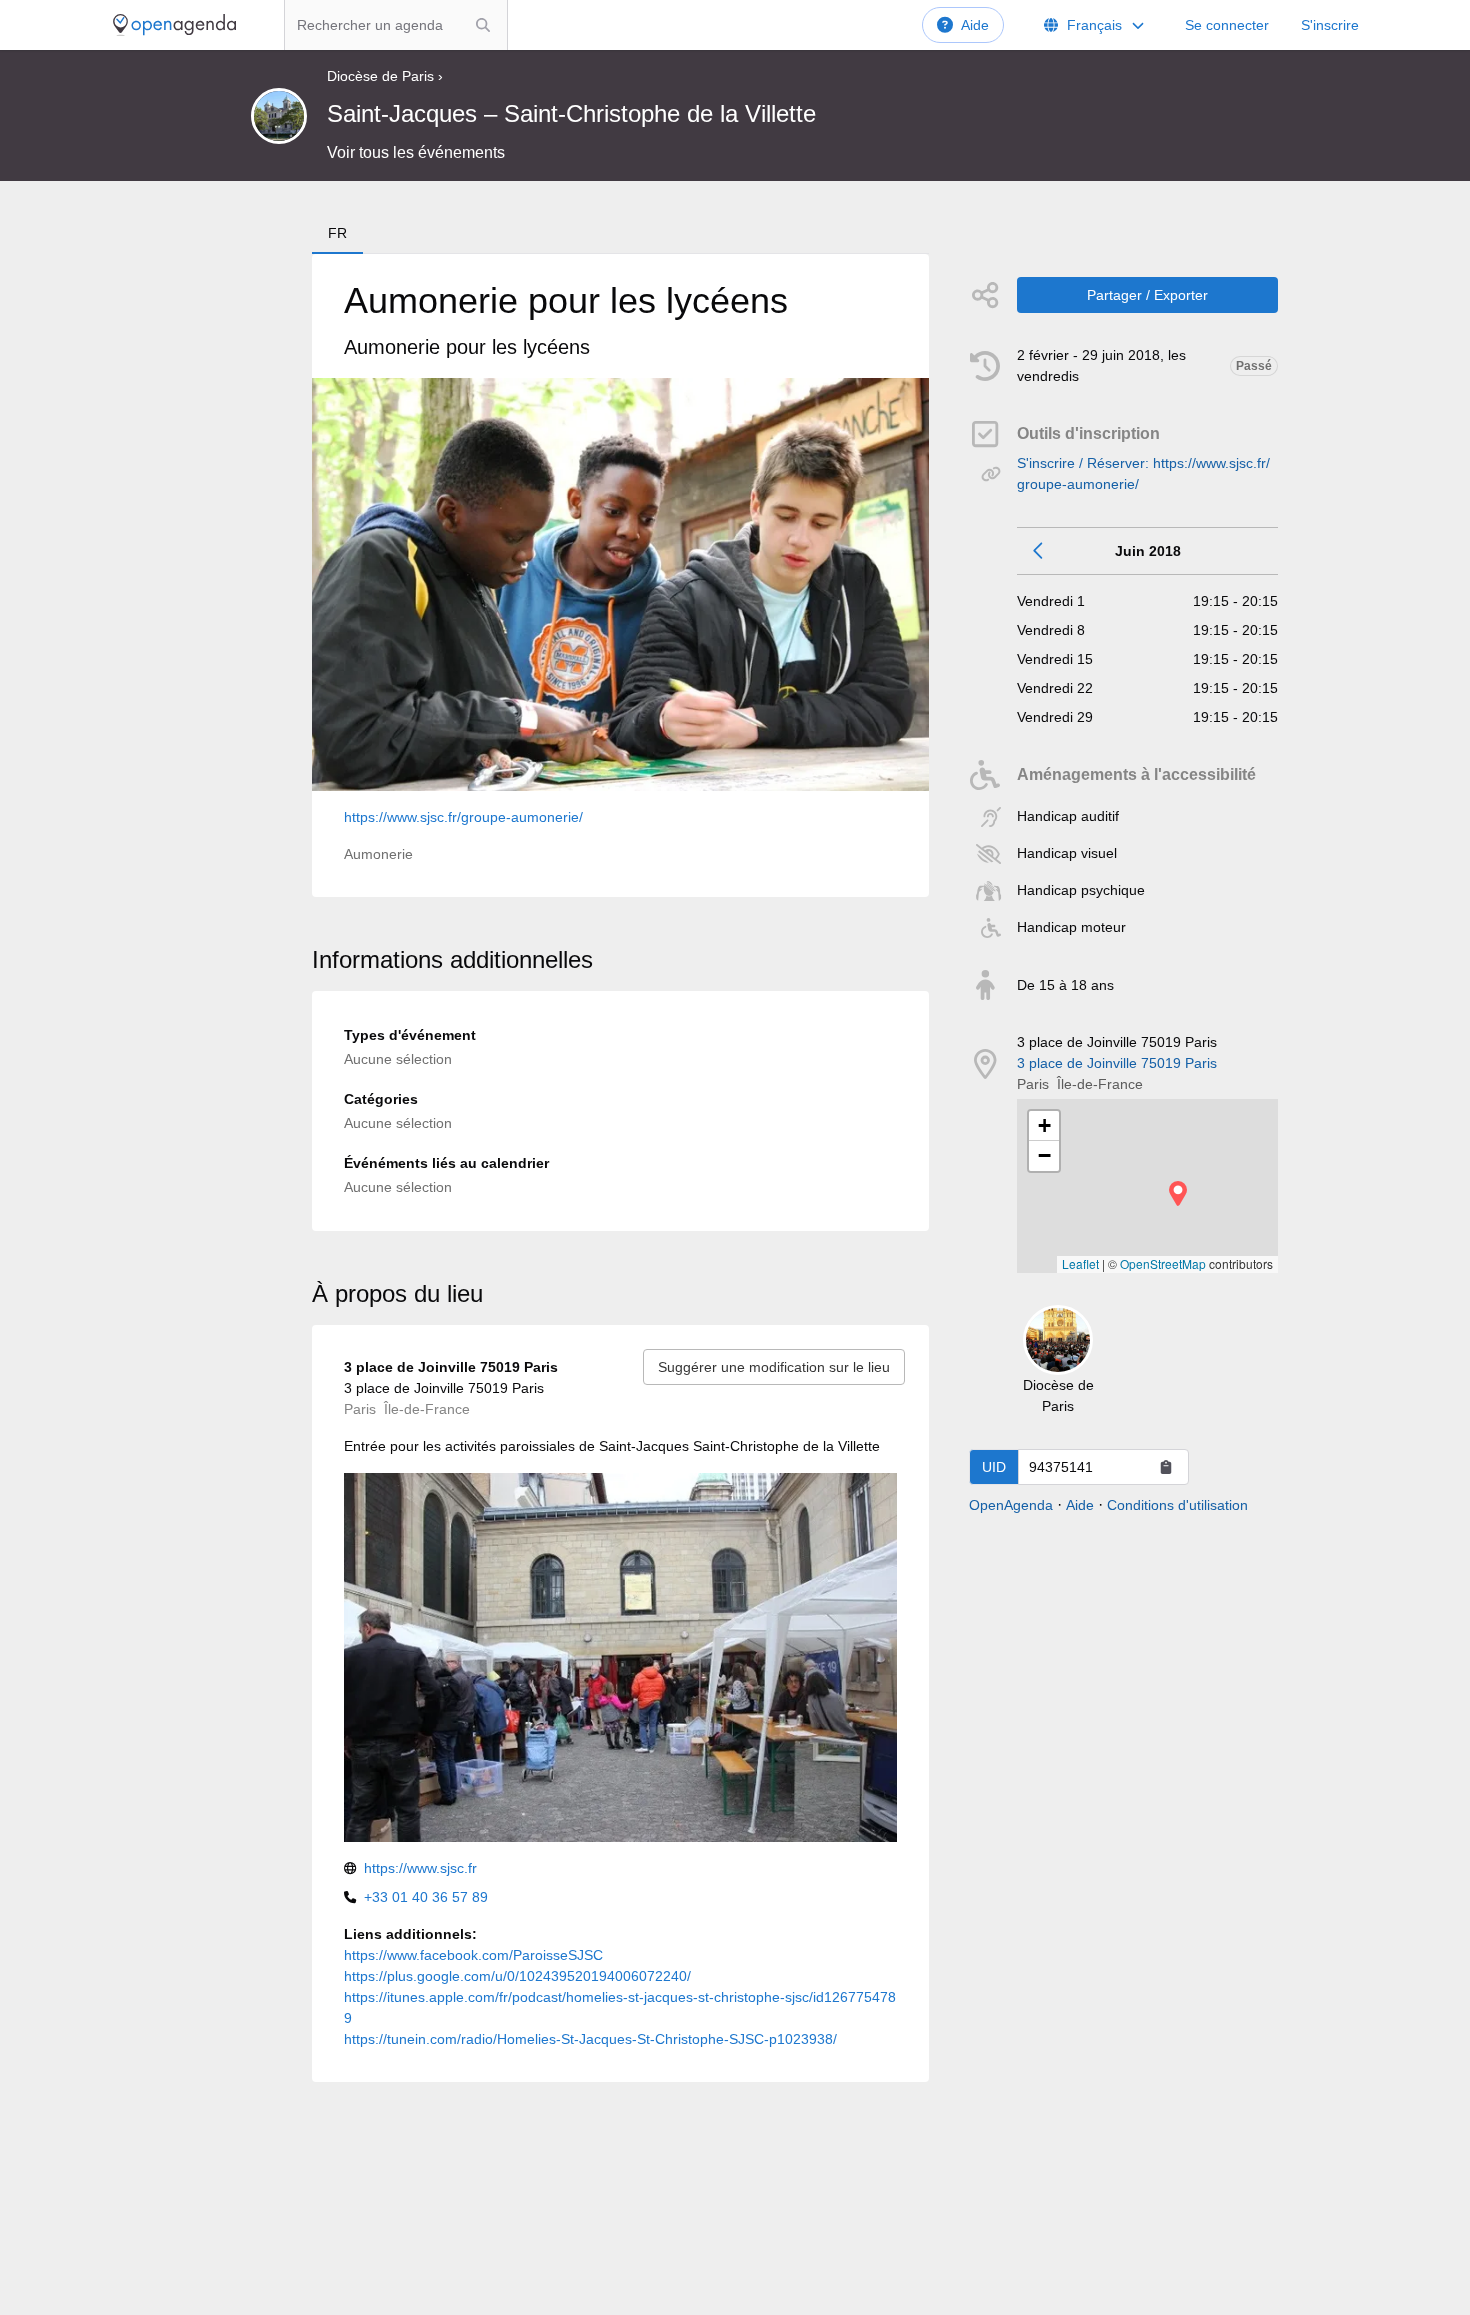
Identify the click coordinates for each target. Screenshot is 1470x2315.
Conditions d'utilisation (1177, 1505)
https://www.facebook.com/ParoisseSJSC (473, 1955)
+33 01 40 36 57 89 (426, 1897)
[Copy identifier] (1166, 1467)
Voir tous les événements (416, 152)
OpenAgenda (1011, 1505)
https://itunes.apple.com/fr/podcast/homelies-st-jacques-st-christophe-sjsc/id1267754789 (620, 2007)
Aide (975, 25)
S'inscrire (1330, 25)
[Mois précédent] (1039, 551)
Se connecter (1227, 25)
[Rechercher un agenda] (483, 25)
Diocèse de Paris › (385, 76)
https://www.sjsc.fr (420, 1868)
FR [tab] (337, 233)
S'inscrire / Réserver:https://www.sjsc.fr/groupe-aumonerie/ (1143, 473)
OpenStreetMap (1163, 1263)
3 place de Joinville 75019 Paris (1117, 1063)
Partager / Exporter (1147, 295)
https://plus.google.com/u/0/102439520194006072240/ (517, 1976)
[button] (1178, 1193)
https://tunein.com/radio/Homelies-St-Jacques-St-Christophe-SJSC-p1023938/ (590, 2039)
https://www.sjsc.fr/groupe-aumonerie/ (463, 817)
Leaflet (1080, 1263)
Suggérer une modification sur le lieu (774, 1367)
